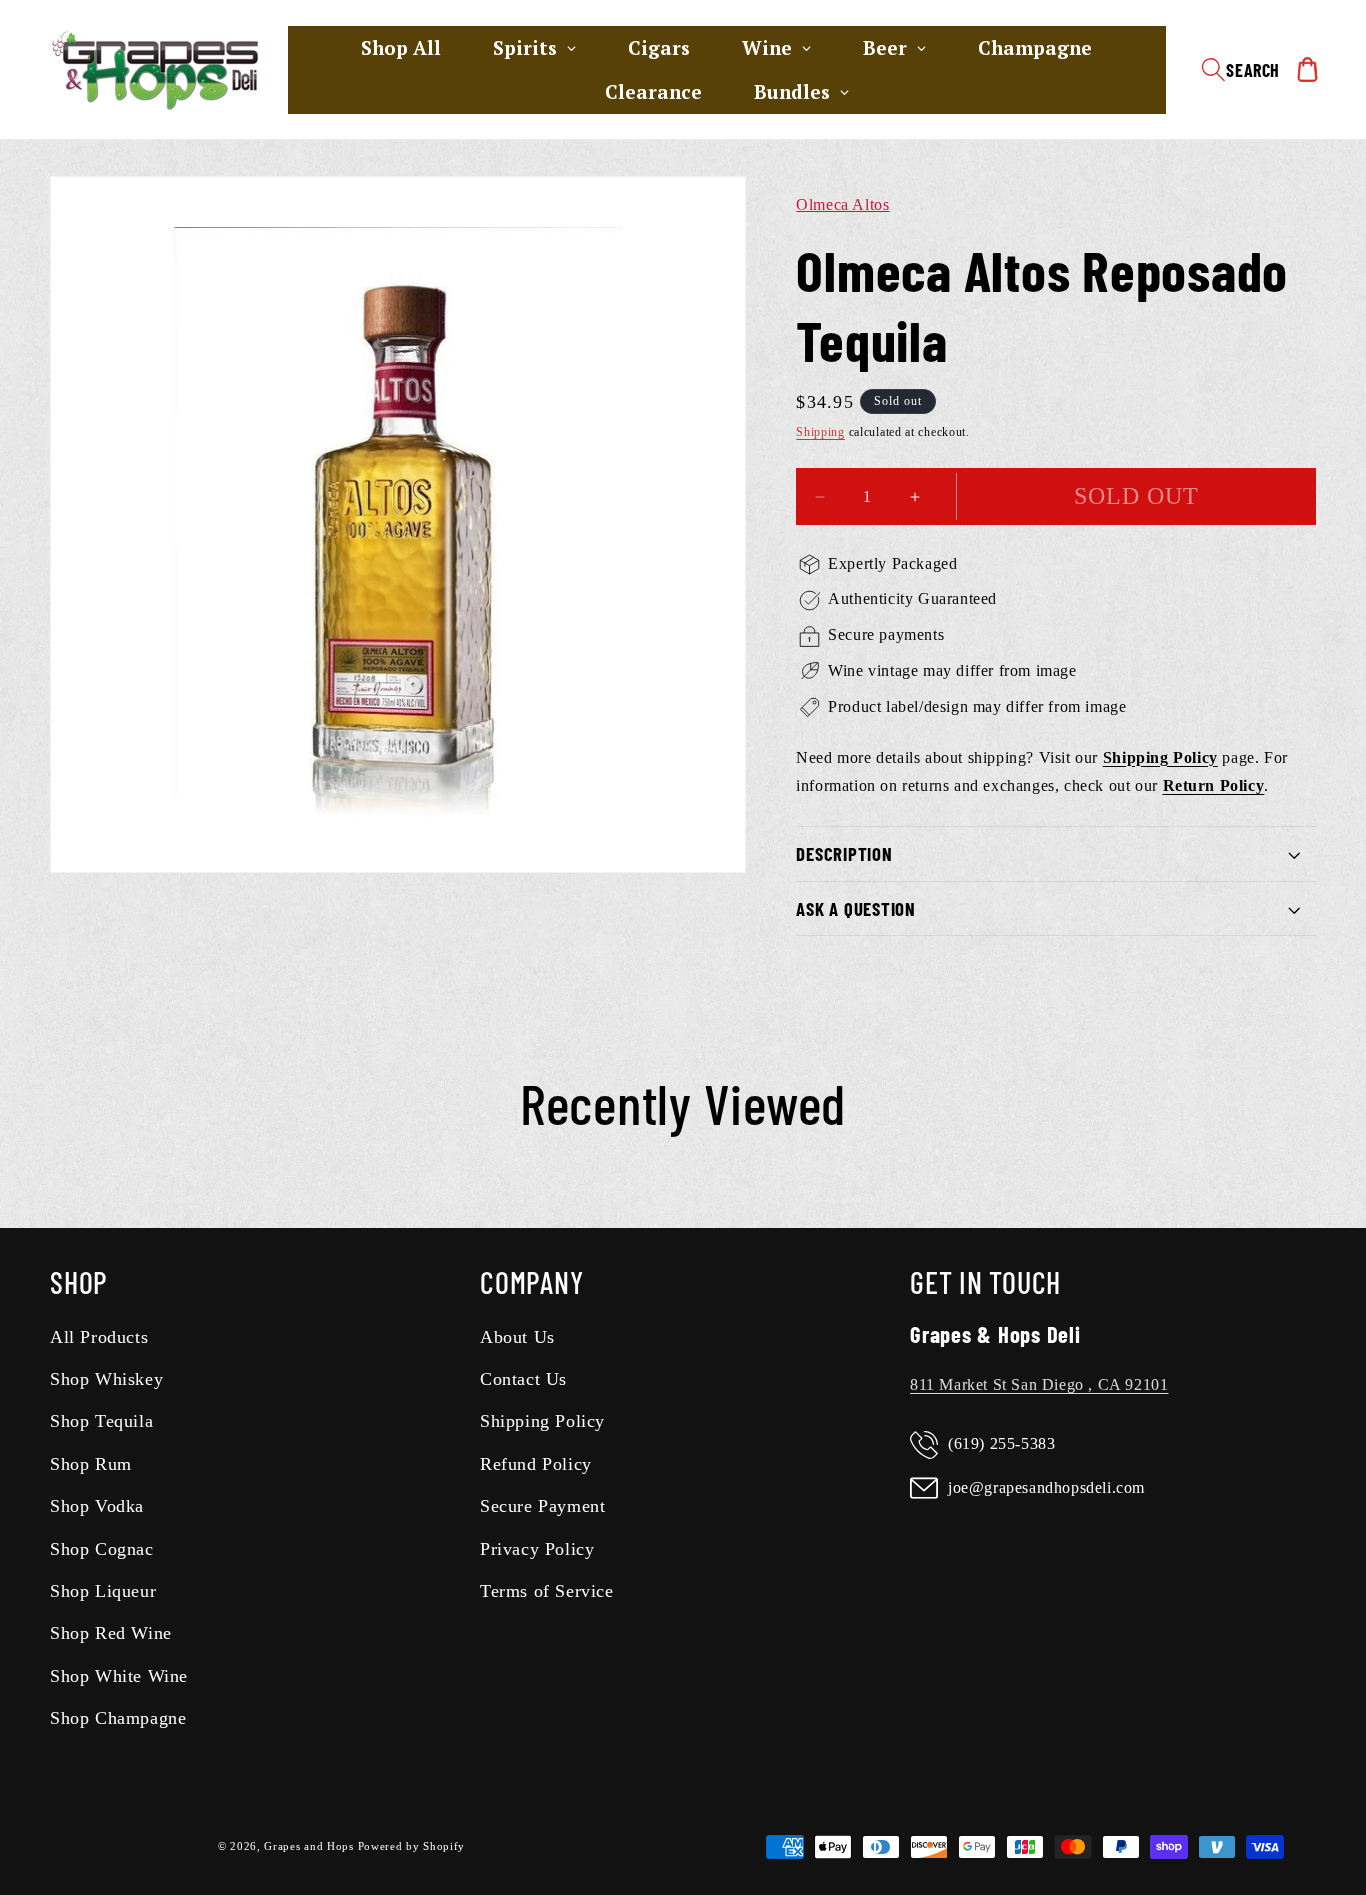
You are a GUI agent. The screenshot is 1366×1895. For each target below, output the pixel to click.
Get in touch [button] (985, 1282)
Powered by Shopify (412, 1847)
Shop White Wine (119, 1676)
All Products (99, 1337)
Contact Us (523, 1379)
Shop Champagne (118, 1719)
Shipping (820, 433)
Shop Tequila (101, 1422)
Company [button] (531, 1282)
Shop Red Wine (111, 1634)
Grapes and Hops (310, 1847)
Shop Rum (91, 1464)
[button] (1240, 70)
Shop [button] (79, 1282)
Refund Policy (536, 1464)
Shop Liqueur (103, 1591)
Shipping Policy (542, 1422)
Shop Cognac (102, 1549)
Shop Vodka (97, 1507)
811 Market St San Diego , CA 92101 (1039, 1384)
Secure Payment (542, 1507)
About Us (517, 1337)
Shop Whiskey (106, 1379)
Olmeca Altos (842, 204)
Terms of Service (547, 1591)
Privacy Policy (537, 1549)
